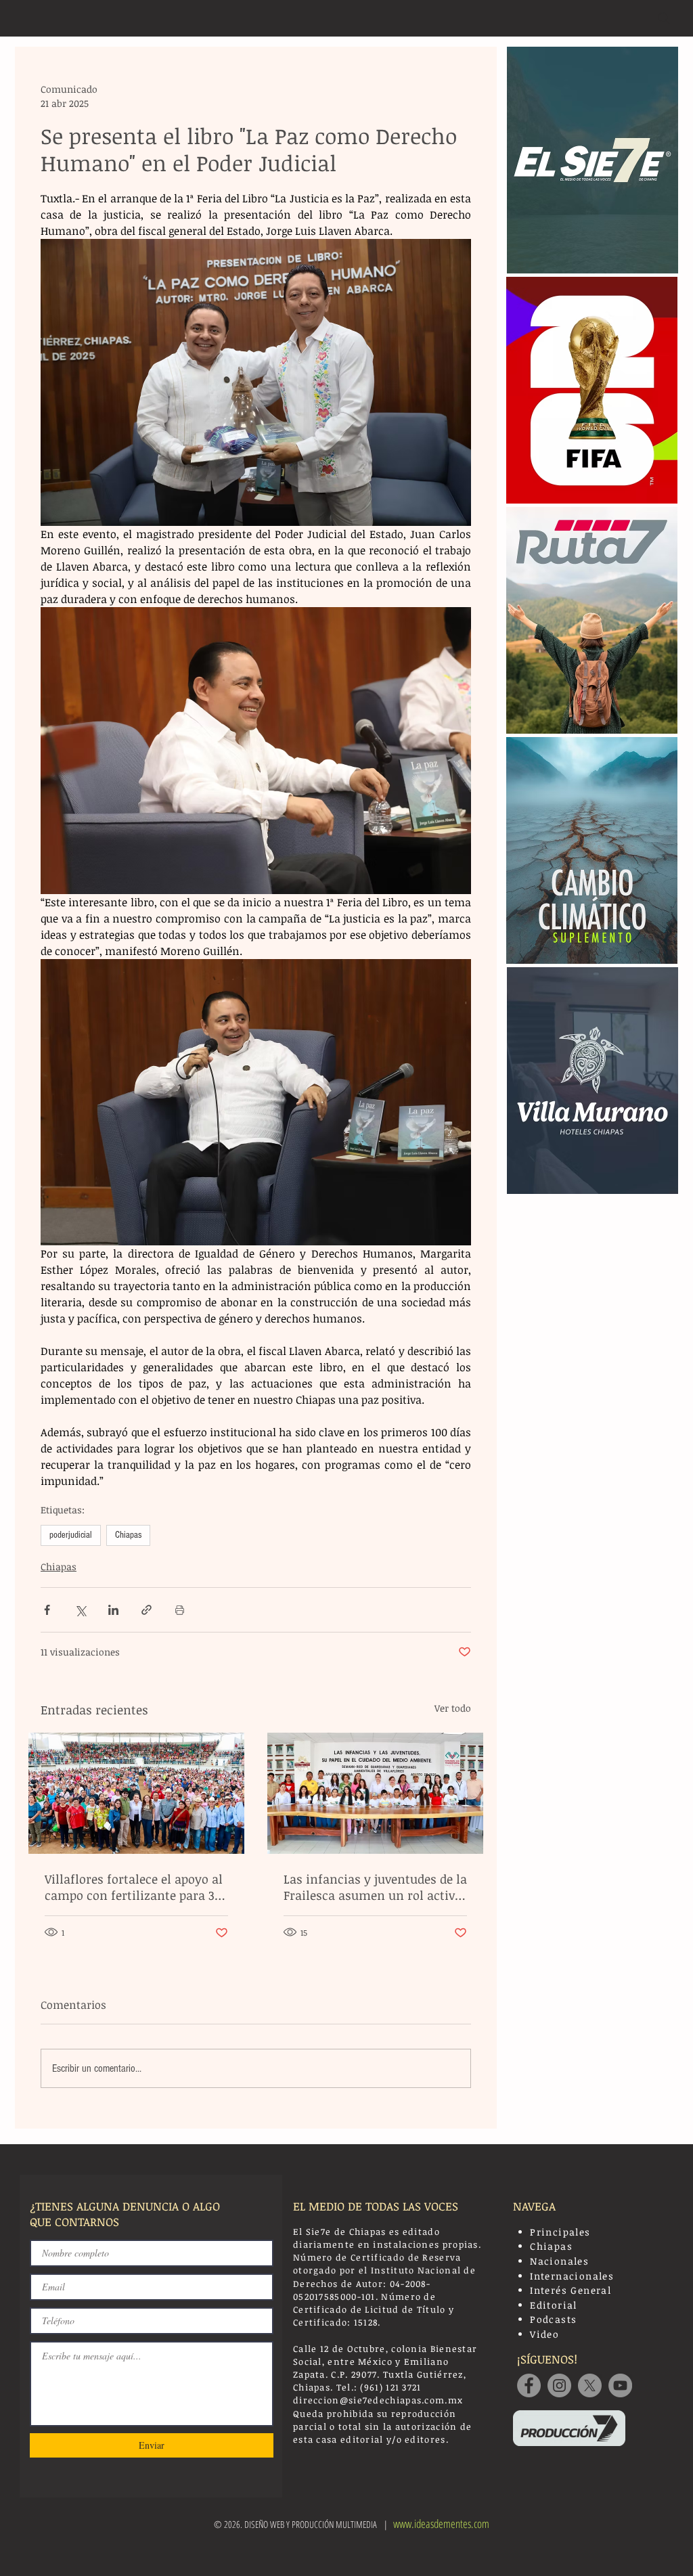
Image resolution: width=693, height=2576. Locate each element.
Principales (560, 2232)
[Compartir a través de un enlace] (147, 1610)
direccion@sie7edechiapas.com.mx (378, 2400)
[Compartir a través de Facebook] (47, 1610)
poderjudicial (71, 1535)
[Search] (664, 18)
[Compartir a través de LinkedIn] (113, 1610)
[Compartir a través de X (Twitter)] (80, 1610)
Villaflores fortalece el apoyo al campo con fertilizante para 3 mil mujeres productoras (134, 1887)
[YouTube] (620, 2385)
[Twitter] (590, 2385)
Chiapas (128, 1535)
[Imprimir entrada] (180, 1610)
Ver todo (453, 1708)
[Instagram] (559, 2385)
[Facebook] (529, 2385)
